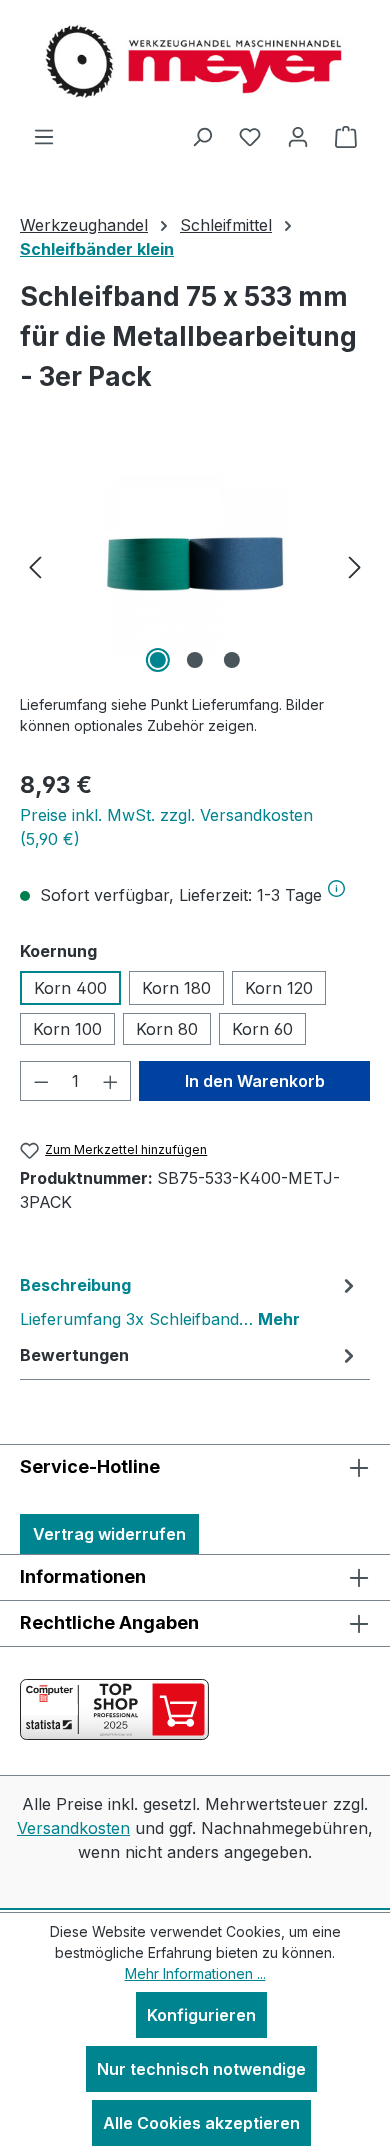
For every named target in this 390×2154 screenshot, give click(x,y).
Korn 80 (167, 1029)
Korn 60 (262, 1029)
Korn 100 (67, 1029)
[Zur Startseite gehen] (195, 62)
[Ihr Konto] (298, 136)
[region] (195, 565)
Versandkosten (73, 1828)
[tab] (190, 1301)
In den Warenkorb (255, 1081)
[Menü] (44, 136)
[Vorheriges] (35, 565)
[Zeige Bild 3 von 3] (232, 660)
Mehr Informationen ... (195, 1973)
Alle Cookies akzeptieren (201, 2123)
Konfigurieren (201, 2015)
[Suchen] (202, 136)
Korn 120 (279, 988)
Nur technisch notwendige (201, 2069)
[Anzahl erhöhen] (111, 1081)
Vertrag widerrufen (109, 1534)
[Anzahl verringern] (41, 1081)
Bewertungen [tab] (74, 1355)
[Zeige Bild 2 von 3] (195, 660)
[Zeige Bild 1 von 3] (158, 660)
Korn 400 (70, 988)
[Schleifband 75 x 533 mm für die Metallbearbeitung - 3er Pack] (194, 565)
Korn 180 (176, 988)
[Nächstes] (355, 565)
